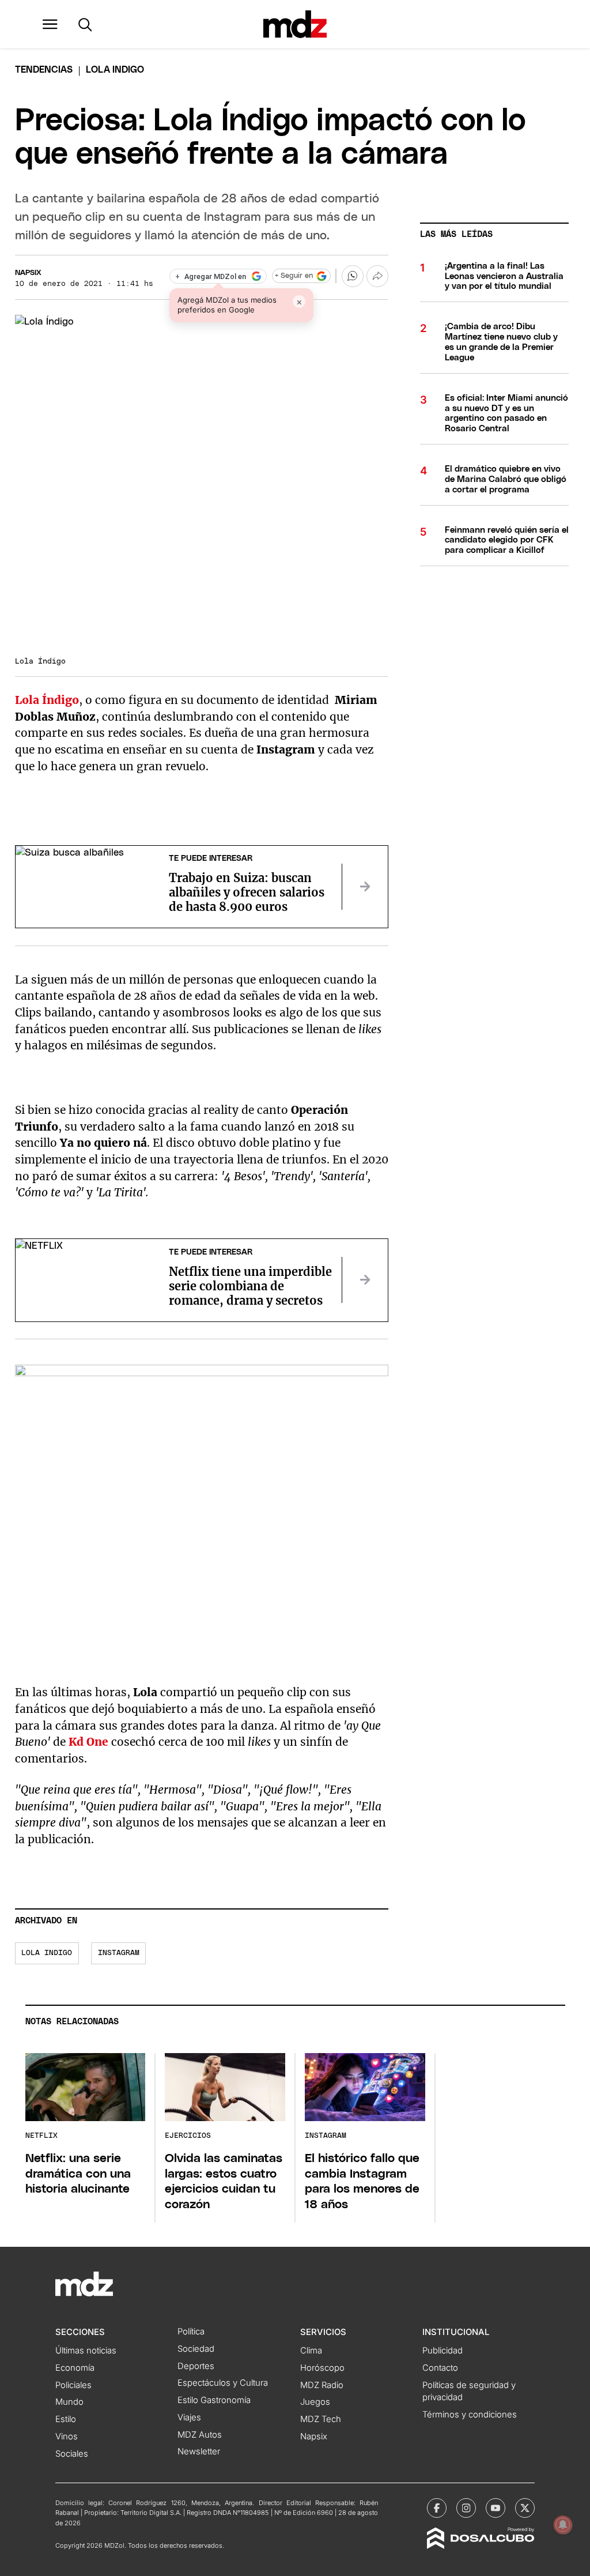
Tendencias (44, 70)
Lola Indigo (47, 1953)
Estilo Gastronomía (214, 2400)
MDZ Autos (200, 2435)
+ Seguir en (294, 276)
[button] (50, 24)
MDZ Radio (322, 2385)
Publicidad (442, 2351)
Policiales (73, 2385)
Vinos (67, 2436)
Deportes (196, 2366)
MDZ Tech (321, 2419)
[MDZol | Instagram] (466, 2508)
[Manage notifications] (563, 2525)
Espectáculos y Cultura (223, 2383)
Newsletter (199, 2451)
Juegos (315, 2402)
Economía (75, 2368)
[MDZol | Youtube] (496, 2508)
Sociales (72, 2454)
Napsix (28, 273)
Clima (311, 2351)
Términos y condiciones (470, 2415)
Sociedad (196, 2349)
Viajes (189, 2417)
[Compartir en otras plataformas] (377, 276)
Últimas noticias (86, 2351)
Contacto (440, 2368)
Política (191, 2332)
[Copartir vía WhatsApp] (353, 276)
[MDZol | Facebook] (437, 2508)
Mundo (69, 2402)
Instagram (119, 1953)
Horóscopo (322, 2368)
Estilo (66, 2419)
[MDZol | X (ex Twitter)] (525, 2508)
